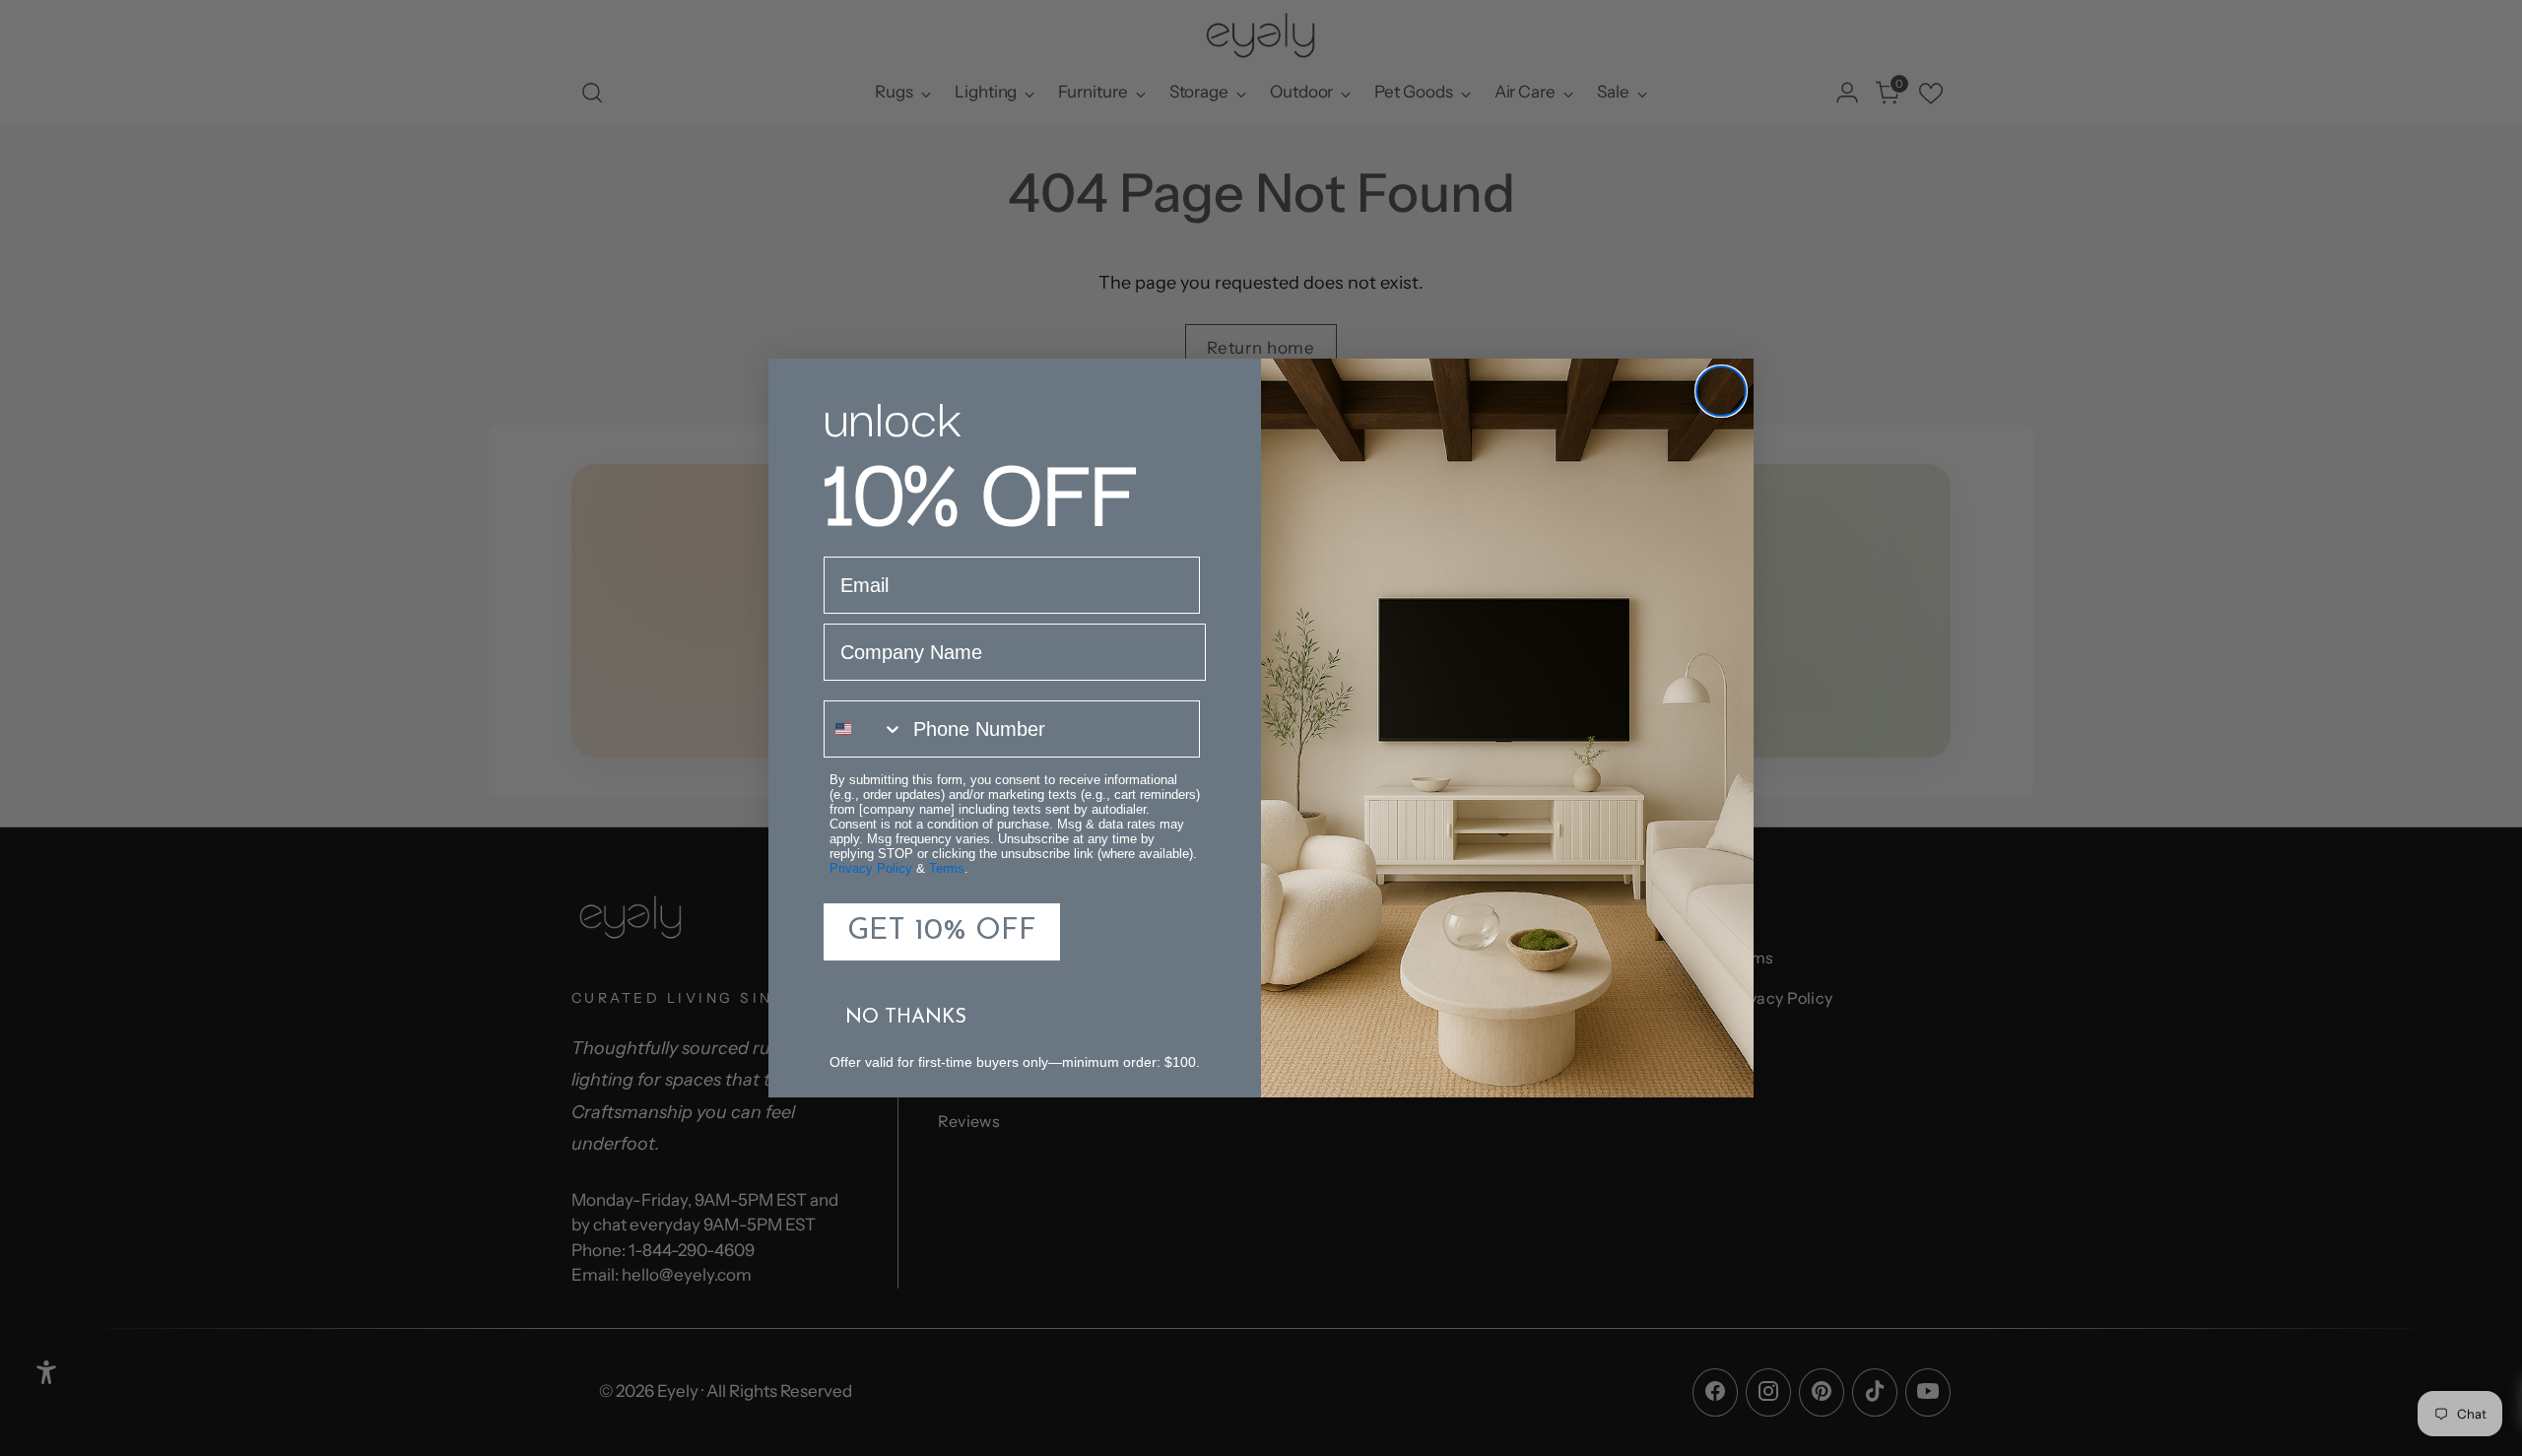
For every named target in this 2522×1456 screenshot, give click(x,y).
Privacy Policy (871, 868)
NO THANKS (906, 1018)
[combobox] (864, 729)
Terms (947, 868)
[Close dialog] (1721, 391)
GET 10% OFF (942, 931)
